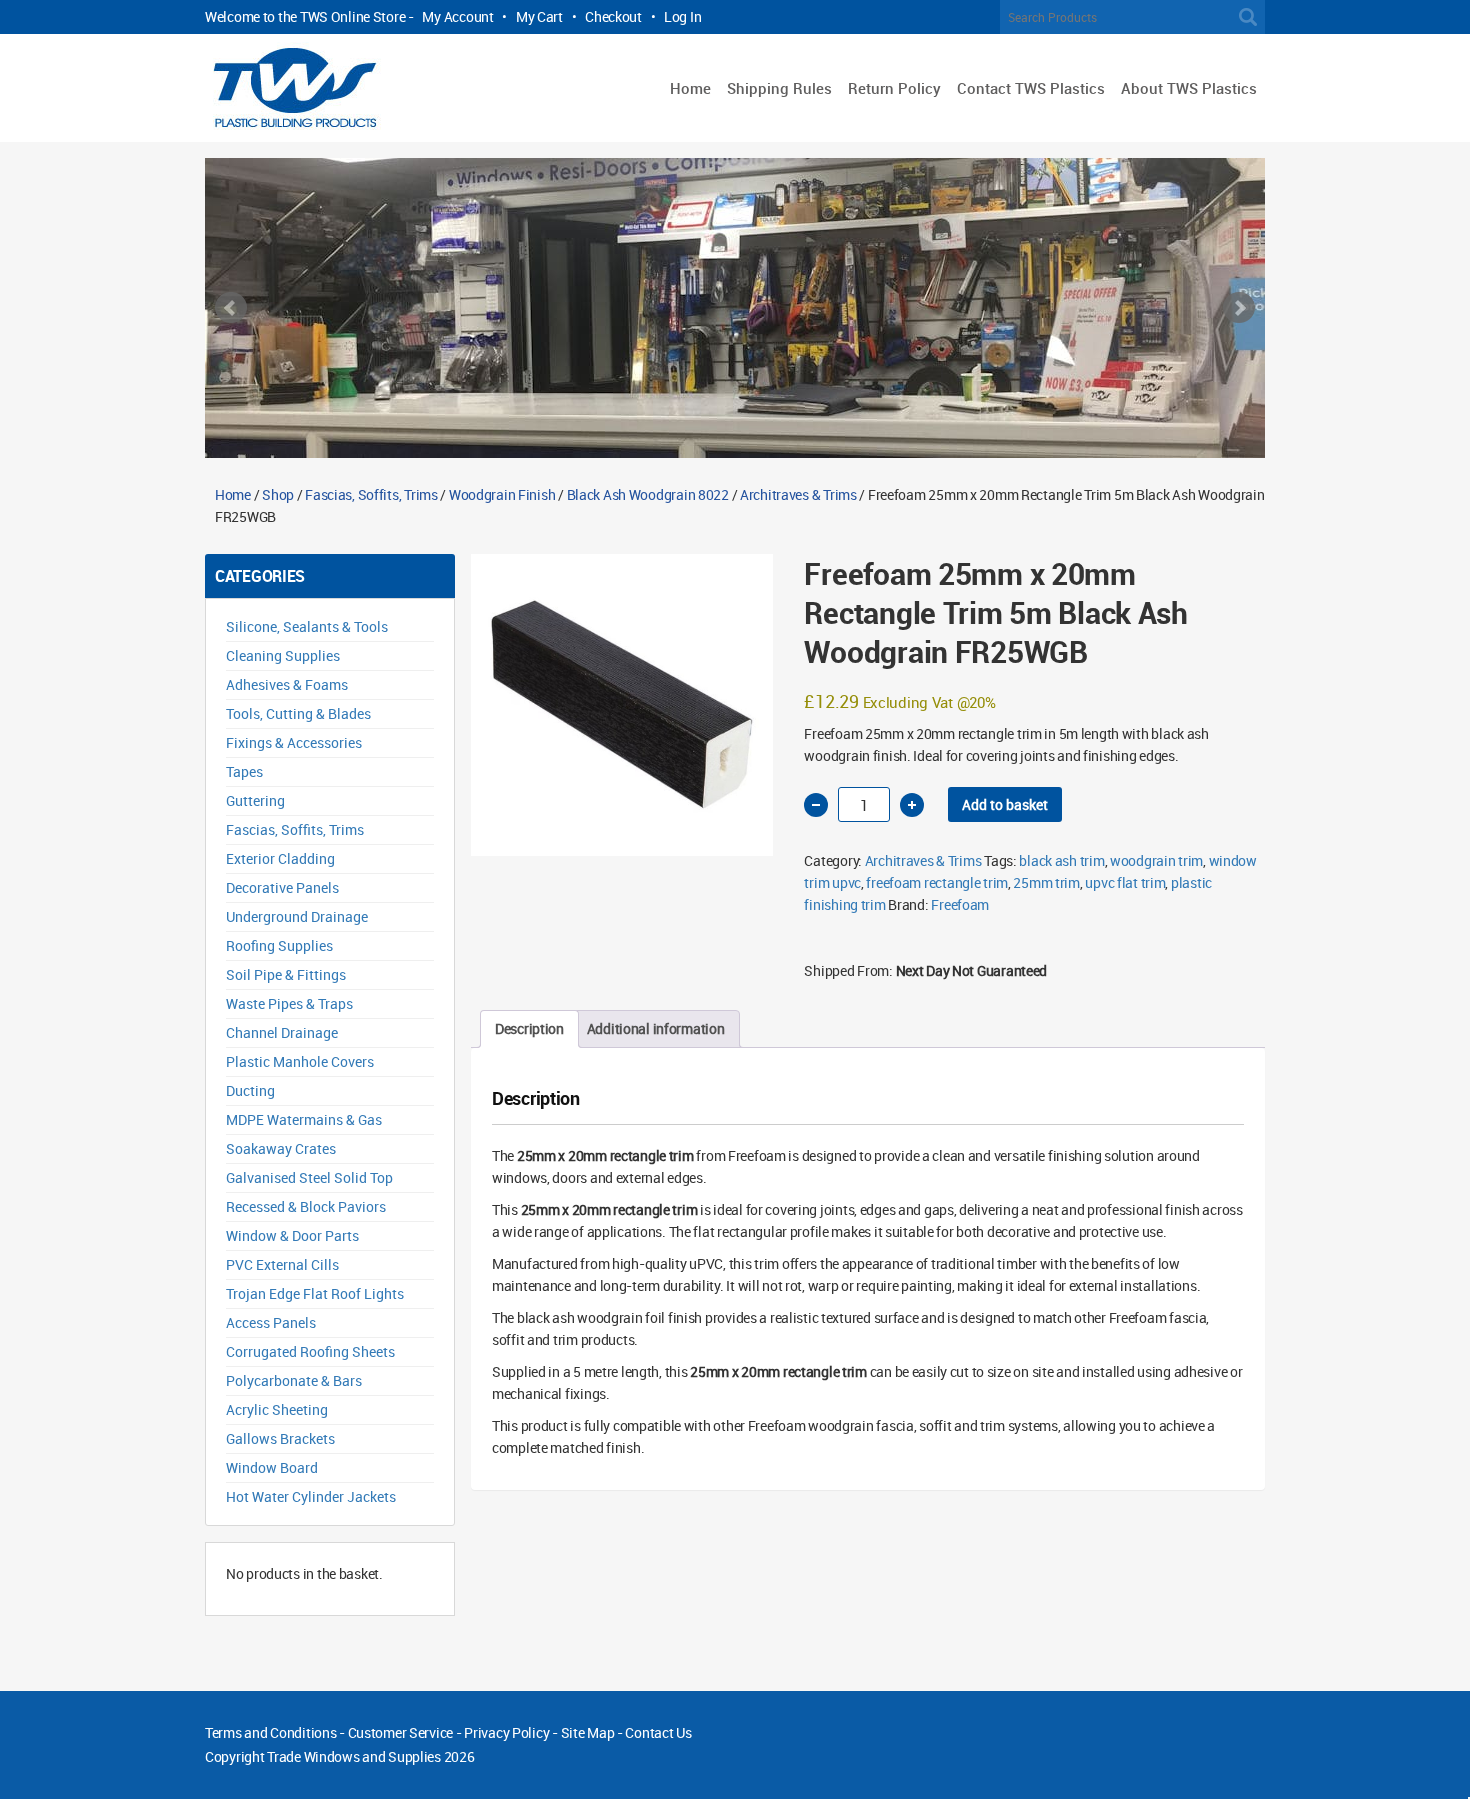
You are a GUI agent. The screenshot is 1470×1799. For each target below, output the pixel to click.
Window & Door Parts (292, 1235)
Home (690, 88)
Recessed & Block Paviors (306, 1206)
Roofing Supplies (279, 945)
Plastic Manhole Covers (300, 1061)
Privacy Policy (506, 1732)
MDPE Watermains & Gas (304, 1119)
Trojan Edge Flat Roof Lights (315, 1293)
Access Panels (271, 1322)
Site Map (588, 1732)
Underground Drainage (297, 916)
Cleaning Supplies (283, 655)
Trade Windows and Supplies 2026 (370, 1756)
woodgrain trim (1156, 860)
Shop (278, 494)
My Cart (539, 16)
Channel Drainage (282, 1032)
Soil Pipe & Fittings (286, 974)
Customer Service (401, 1732)
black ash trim (1061, 860)
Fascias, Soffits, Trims (371, 494)
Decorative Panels (282, 887)
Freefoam (960, 904)
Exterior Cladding (280, 858)
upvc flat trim (1125, 882)
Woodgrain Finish (502, 494)
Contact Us (658, 1732)
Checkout (613, 16)
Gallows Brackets (280, 1438)
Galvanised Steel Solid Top (309, 1177)
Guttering (255, 800)
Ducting (250, 1090)
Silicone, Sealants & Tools (307, 626)
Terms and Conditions (270, 1732)
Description (529, 1028)
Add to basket (1005, 804)
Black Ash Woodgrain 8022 (648, 494)
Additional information (656, 1028)
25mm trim (1046, 882)
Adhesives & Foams (287, 684)
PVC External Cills (282, 1264)
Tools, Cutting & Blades (298, 713)
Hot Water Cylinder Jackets (311, 1496)
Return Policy (894, 88)
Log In (682, 16)
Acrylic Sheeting (277, 1409)
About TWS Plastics (1189, 88)
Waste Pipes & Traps (289, 1003)
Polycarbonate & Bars (294, 1380)
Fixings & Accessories (294, 742)
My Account (457, 16)
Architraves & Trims (798, 494)
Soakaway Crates (281, 1148)
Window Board (272, 1467)
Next (1239, 308)
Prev (231, 308)
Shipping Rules (779, 88)
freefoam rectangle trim (937, 882)
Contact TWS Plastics (1031, 88)
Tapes (244, 771)
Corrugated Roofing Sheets (310, 1351)
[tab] (529, 1029)
